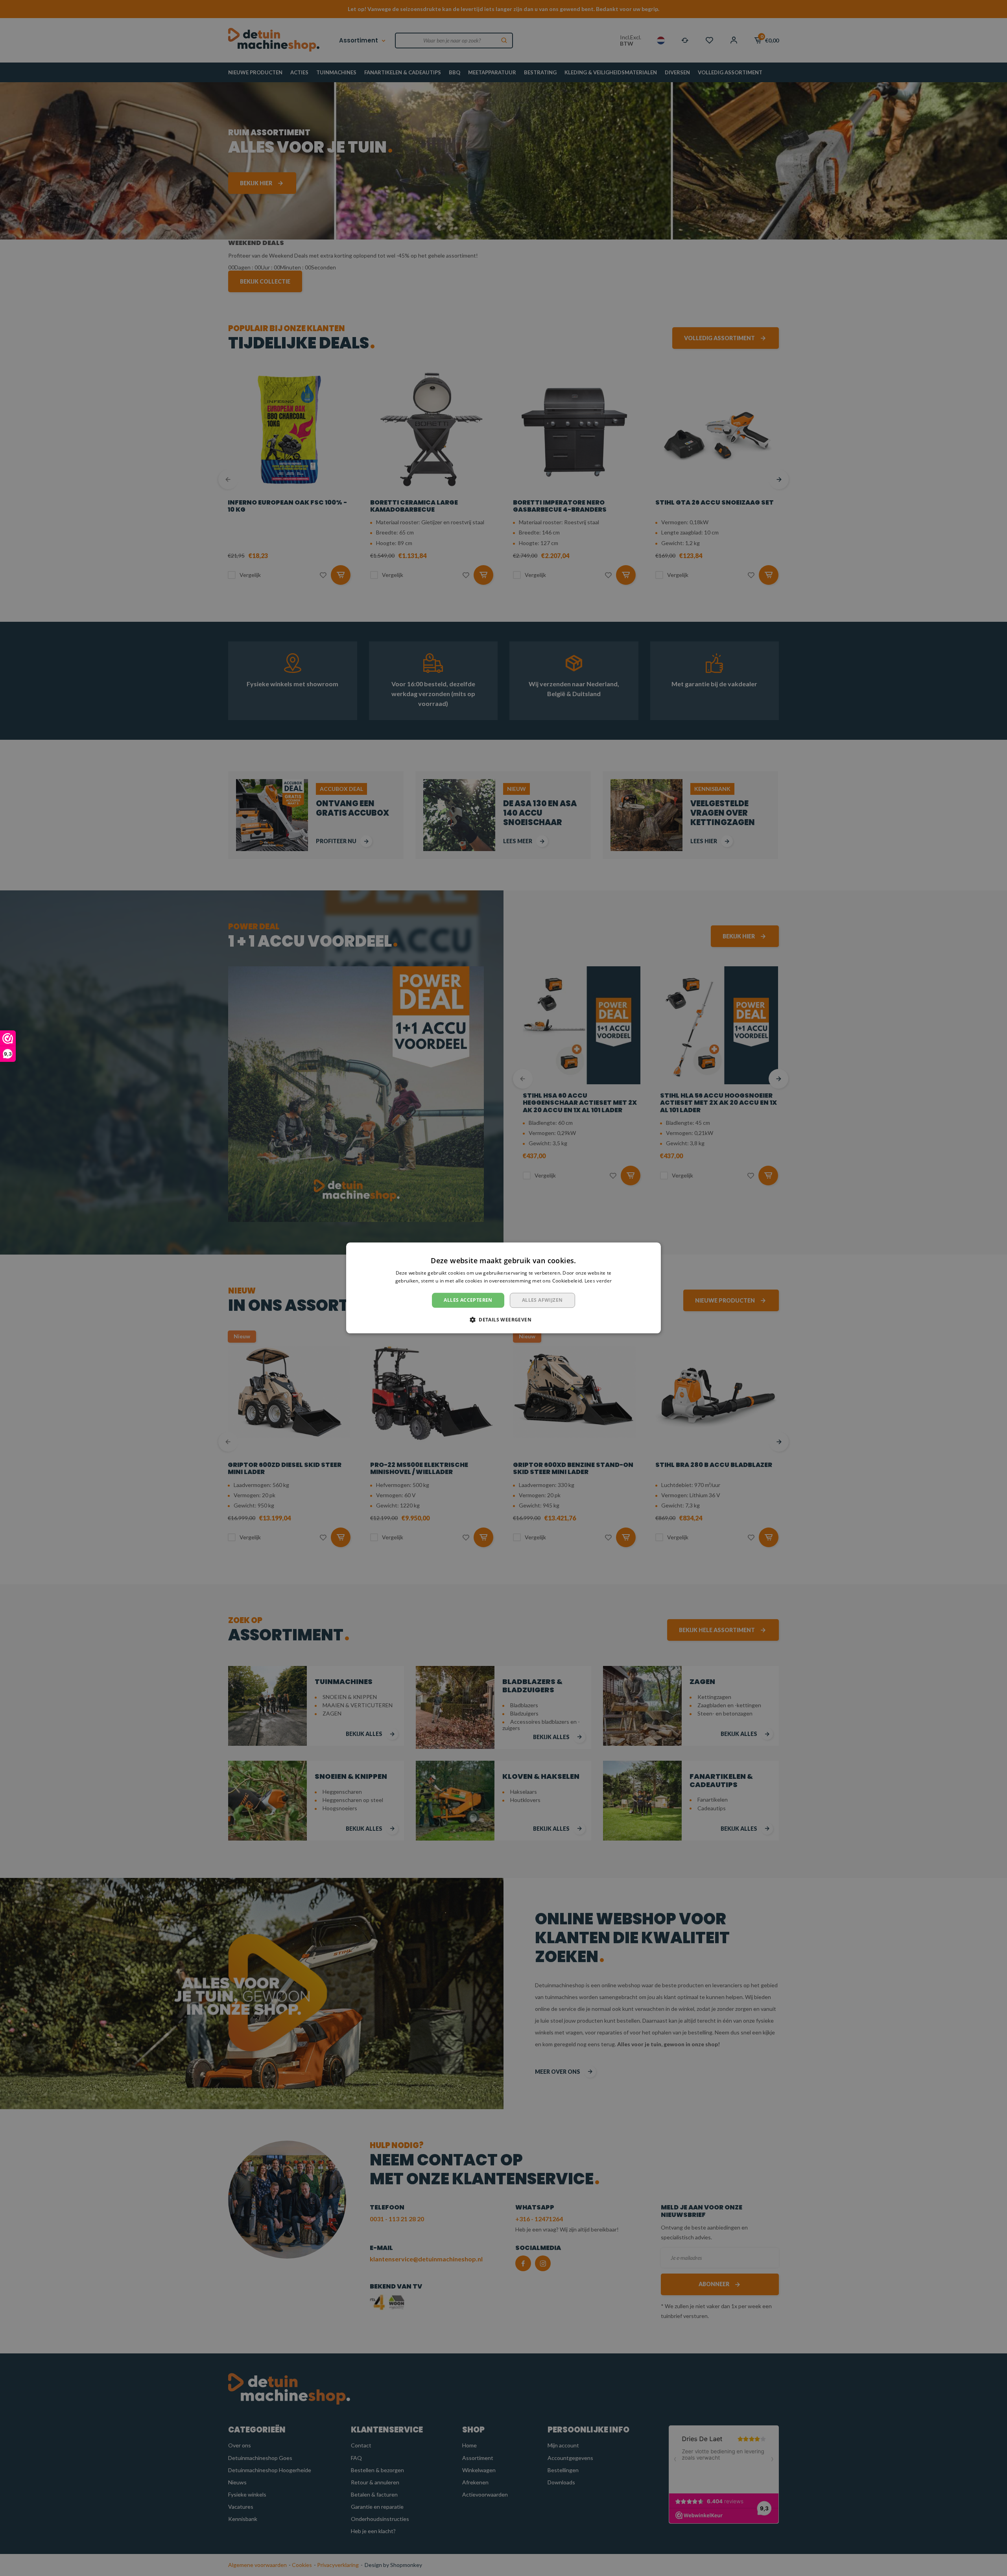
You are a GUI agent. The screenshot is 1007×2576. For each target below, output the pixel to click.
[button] (503, 1320)
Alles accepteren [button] (468, 1300)
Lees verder (598, 1281)
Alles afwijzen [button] (542, 1300)
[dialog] (503, 1288)
